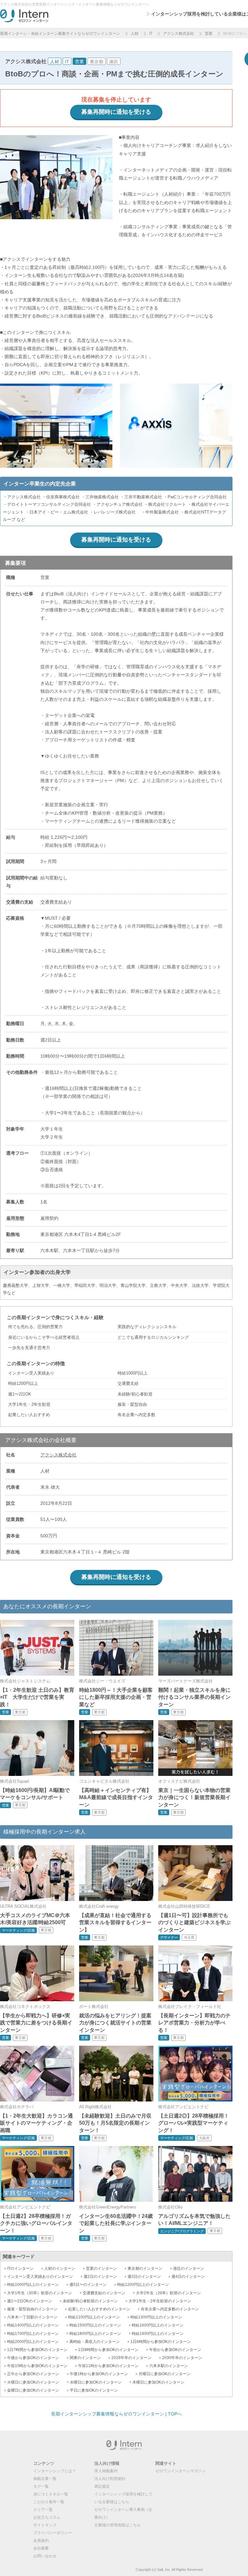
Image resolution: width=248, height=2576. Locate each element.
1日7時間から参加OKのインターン (37, 2350)
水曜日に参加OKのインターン (96, 2382)
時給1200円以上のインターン (143, 2285)
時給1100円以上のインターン (94, 2317)
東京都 (97, 62)
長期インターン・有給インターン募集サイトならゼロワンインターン (60, 34)
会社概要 (41, 2548)
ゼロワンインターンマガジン (181, 2471)
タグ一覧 (41, 2486)
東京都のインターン (145, 2268)
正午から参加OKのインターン (33, 2374)
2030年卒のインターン (182, 2358)
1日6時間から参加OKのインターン (161, 2342)
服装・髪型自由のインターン (32, 2309)
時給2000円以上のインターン (33, 2342)
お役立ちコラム (47, 2517)
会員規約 (41, 2541)
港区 (114, 62)
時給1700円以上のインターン (33, 2334)
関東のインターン (85, 2358)
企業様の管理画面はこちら (118, 2525)
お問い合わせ (45, 2556)
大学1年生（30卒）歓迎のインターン (40, 2293)
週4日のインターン (188, 2277)
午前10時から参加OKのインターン (37, 2366)
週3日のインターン (144, 2277)
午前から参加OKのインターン (175, 2350)
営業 (209, 34)
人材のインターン (60, 2268)
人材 (135, 34)
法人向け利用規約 (110, 2479)
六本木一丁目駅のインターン (32, 2317)
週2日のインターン (100, 2277)
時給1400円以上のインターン (33, 2325)
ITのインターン (20, 2268)
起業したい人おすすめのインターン (99, 2309)
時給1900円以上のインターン (158, 2334)
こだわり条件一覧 (49, 2502)
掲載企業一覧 (45, 2479)
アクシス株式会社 (179, 34)
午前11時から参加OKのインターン (108, 2366)
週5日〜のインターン (88, 2285)
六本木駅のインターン (169, 2366)
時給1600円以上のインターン (158, 2325)
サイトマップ (45, 2525)
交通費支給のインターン (104, 2293)
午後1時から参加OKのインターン (99, 2374)
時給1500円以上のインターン (95, 2325)
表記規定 (102, 2486)
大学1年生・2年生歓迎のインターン (160, 2301)
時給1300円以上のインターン (156, 2317)
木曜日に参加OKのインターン (158, 2382)
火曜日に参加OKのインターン (33, 2382)
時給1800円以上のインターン (95, 2334)
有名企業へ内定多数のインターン (170, 2309)
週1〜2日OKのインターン (30, 2301)
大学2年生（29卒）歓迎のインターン (168, 2293)
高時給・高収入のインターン (95, 2342)
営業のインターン (101, 2268)
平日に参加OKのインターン (94, 2390)
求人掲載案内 (106, 2471)
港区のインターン (189, 2268)
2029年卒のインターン (131, 2358)
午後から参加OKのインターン (33, 2358)
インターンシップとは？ (55, 2471)
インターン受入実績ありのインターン (40, 2277)
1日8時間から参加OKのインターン (108, 2350)
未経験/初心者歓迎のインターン (90, 2301)
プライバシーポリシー (53, 2533)
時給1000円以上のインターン (33, 2285)
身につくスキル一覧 (51, 2494)
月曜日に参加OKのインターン (165, 2374)
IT (151, 34)
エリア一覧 (43, 2510)
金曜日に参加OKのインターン (33, 2390)
